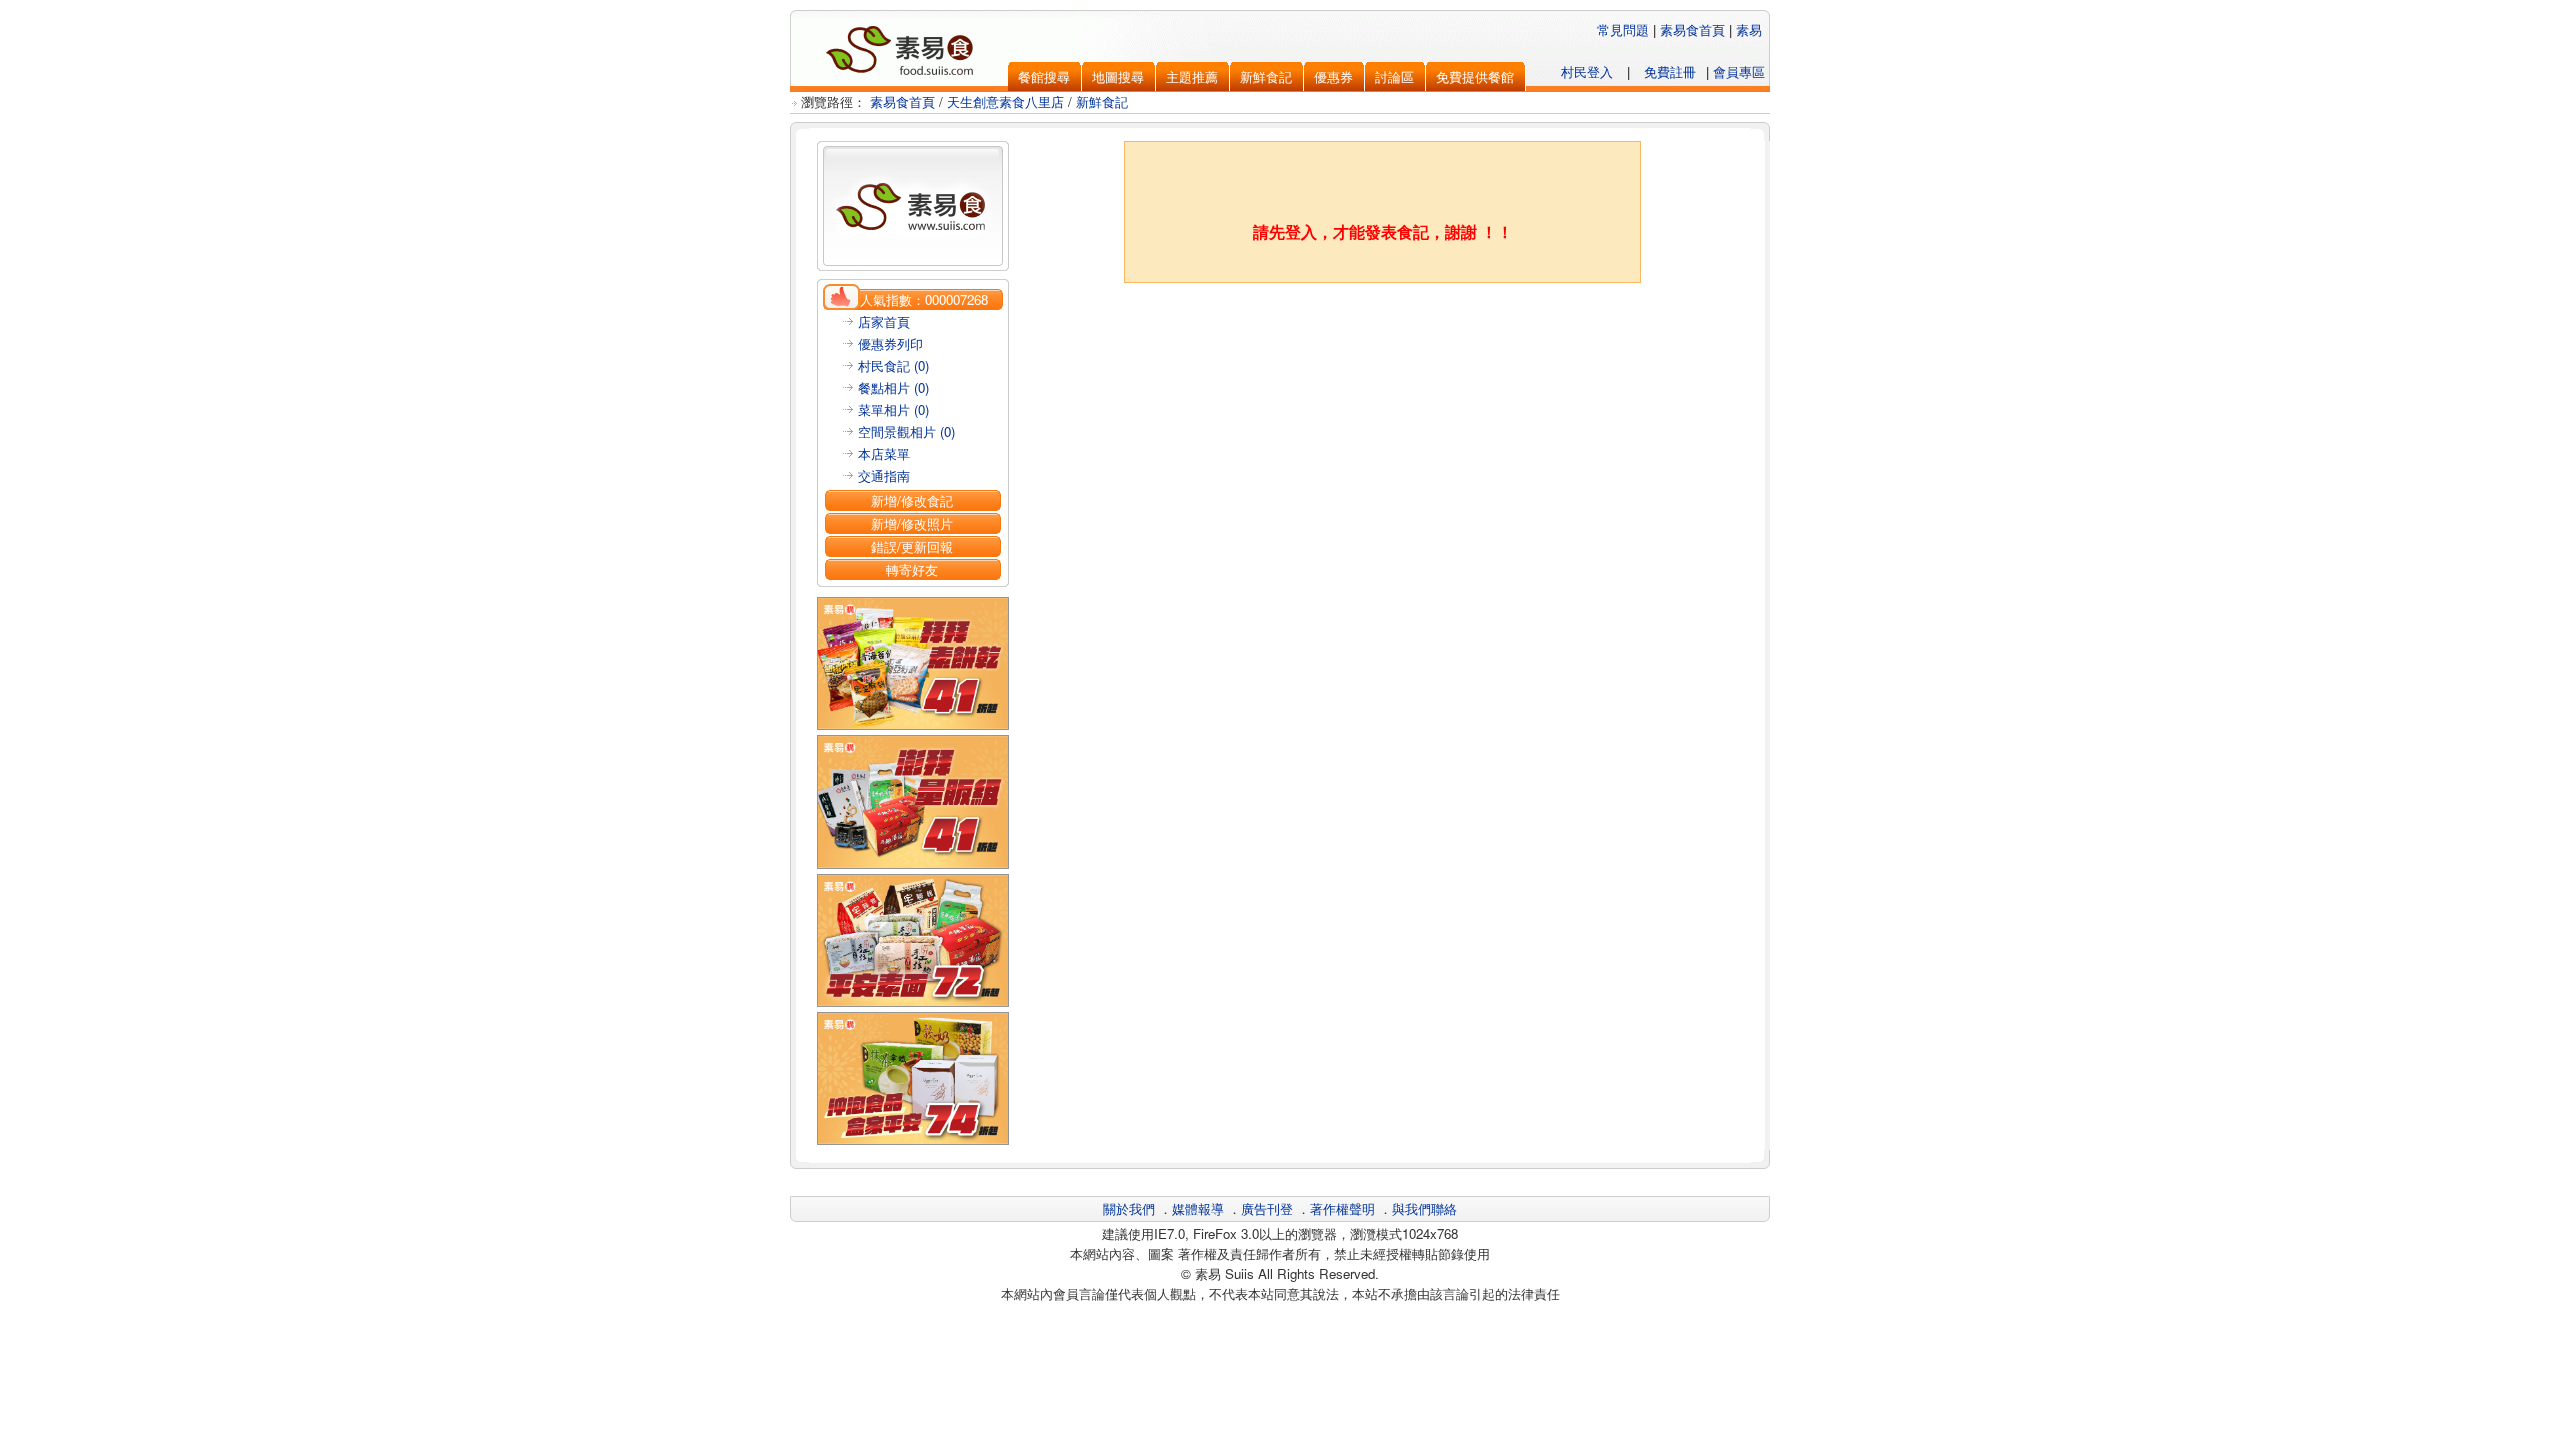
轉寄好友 (912, 569)
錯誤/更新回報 (912, 546)
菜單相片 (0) (893, 409)
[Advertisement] (1383, 333)
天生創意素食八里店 (1005, 101)
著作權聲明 (1342, 1208)
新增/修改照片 (912, 523)
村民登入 (1587, 71)
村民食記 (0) (893, 365)
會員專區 (1739, 71)
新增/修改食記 (912, 500)
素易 (1749, 29)
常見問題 (1623, 29)
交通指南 (884, 475)
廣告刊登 (1267, 1208)
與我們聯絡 (1424, 1208)
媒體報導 (1198, 1208)
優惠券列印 (890, 343)
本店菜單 (884, 453)
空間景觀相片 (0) (906, 431)
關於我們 (1129, 1208)
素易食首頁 (1692, 29)
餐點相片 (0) (893, 387)
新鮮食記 (1102, 101)
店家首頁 (884, 321)
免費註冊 (1670, 71)
